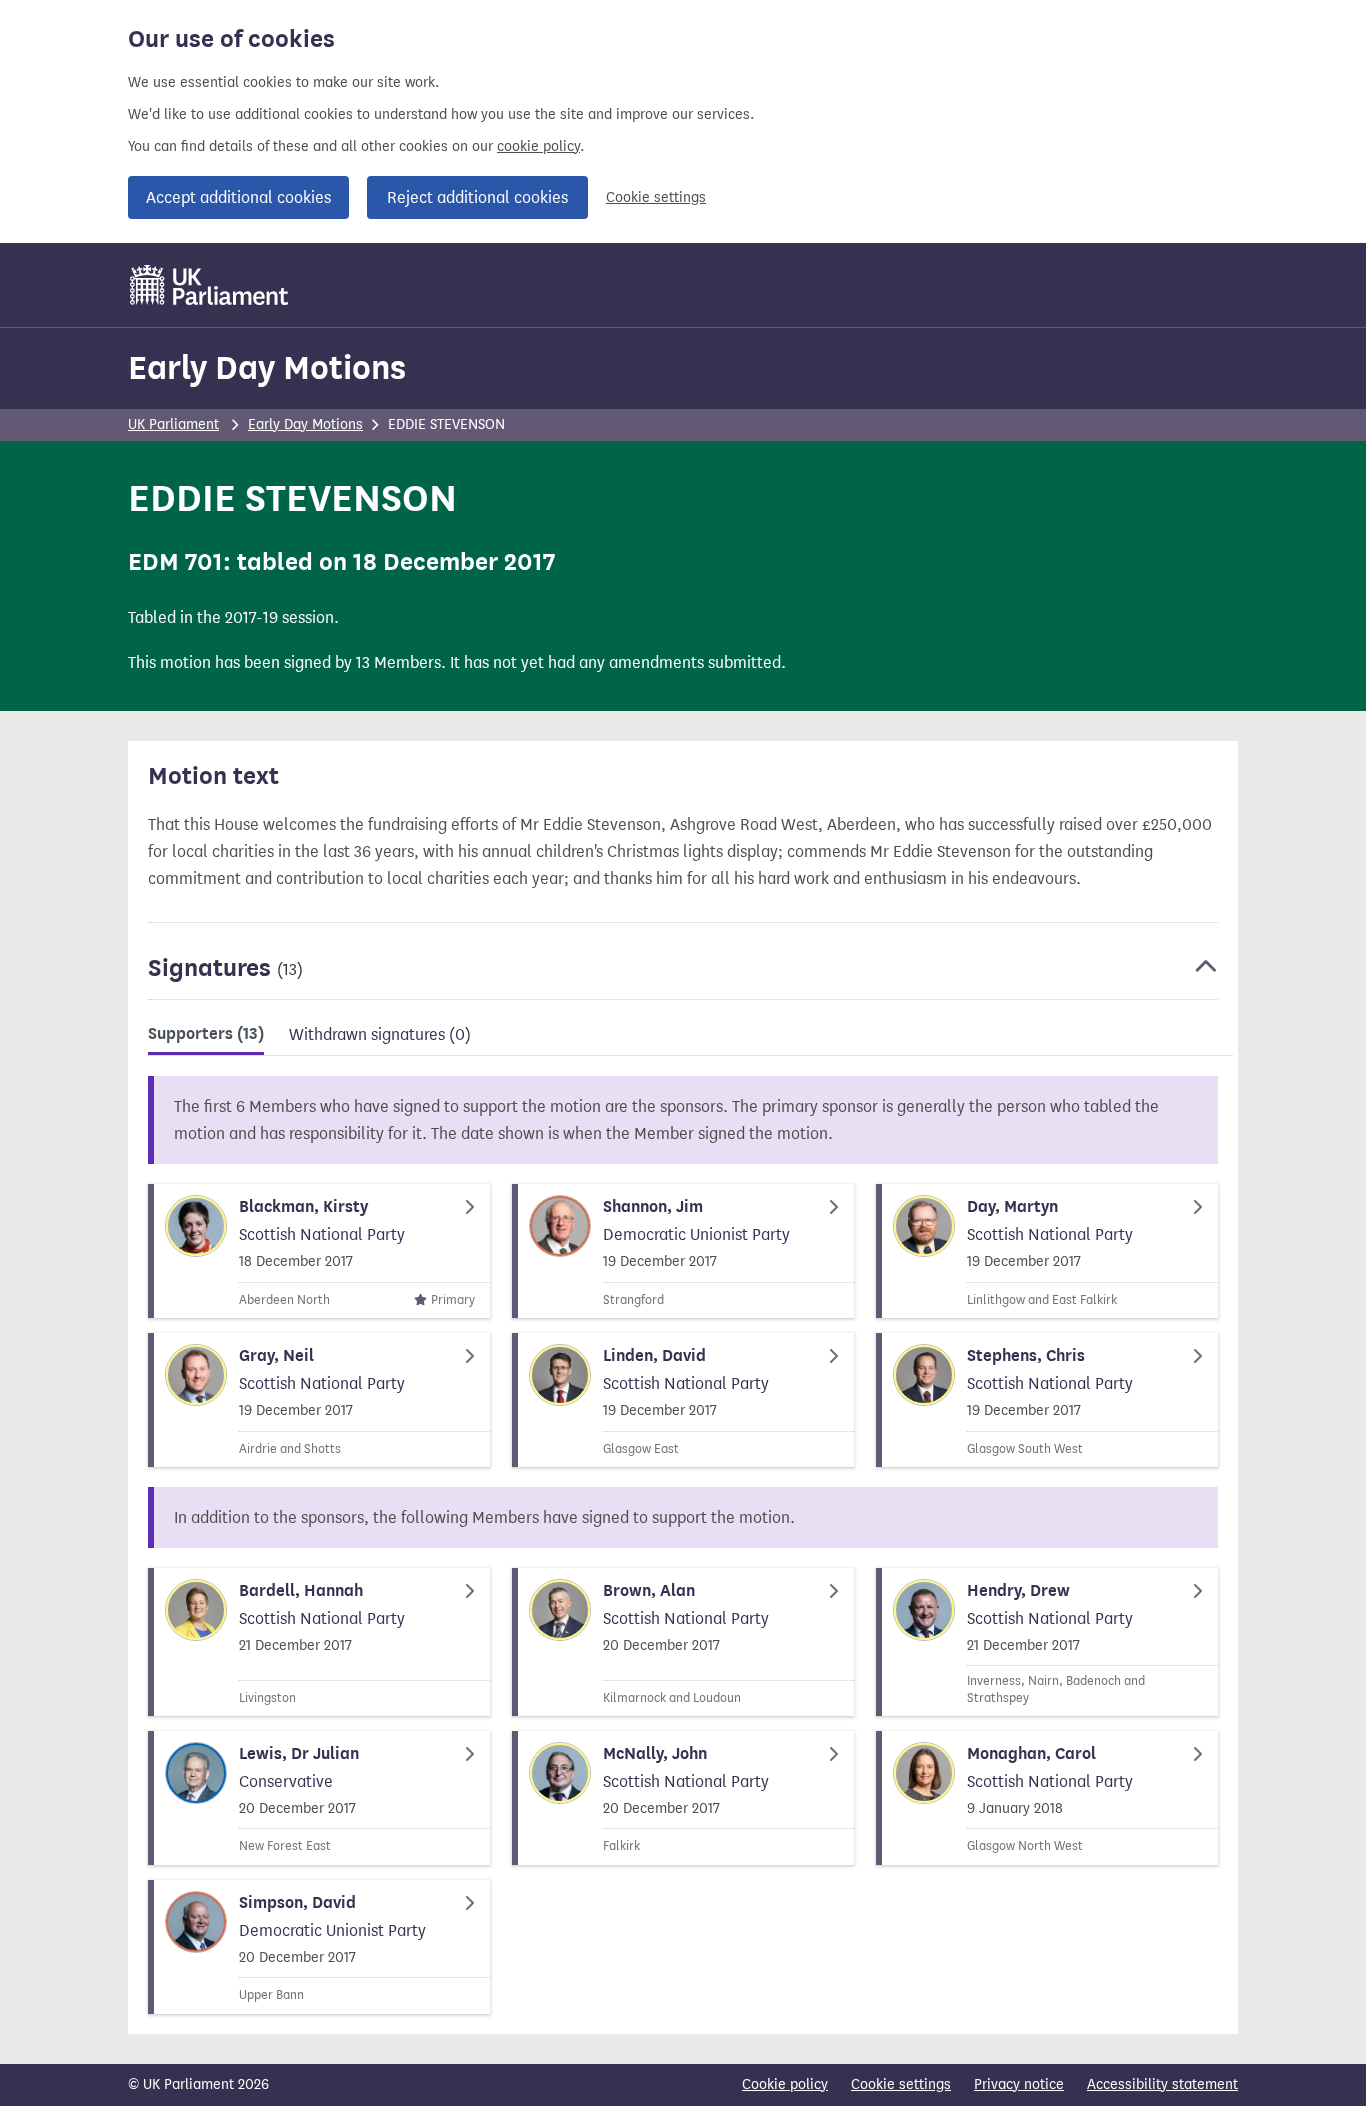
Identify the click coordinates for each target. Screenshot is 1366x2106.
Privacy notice (1019, 2084)
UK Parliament (173, 424)
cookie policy (538, 146)
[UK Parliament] (209, 285)
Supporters (206, 1034)
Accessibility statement (1162, 2084)
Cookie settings (656, 197)
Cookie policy (785, 2084)
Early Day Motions (267, 367)
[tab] (206, 1037)
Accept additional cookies (238, 197)
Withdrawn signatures (380, 1034)
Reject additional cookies (477, 197)
